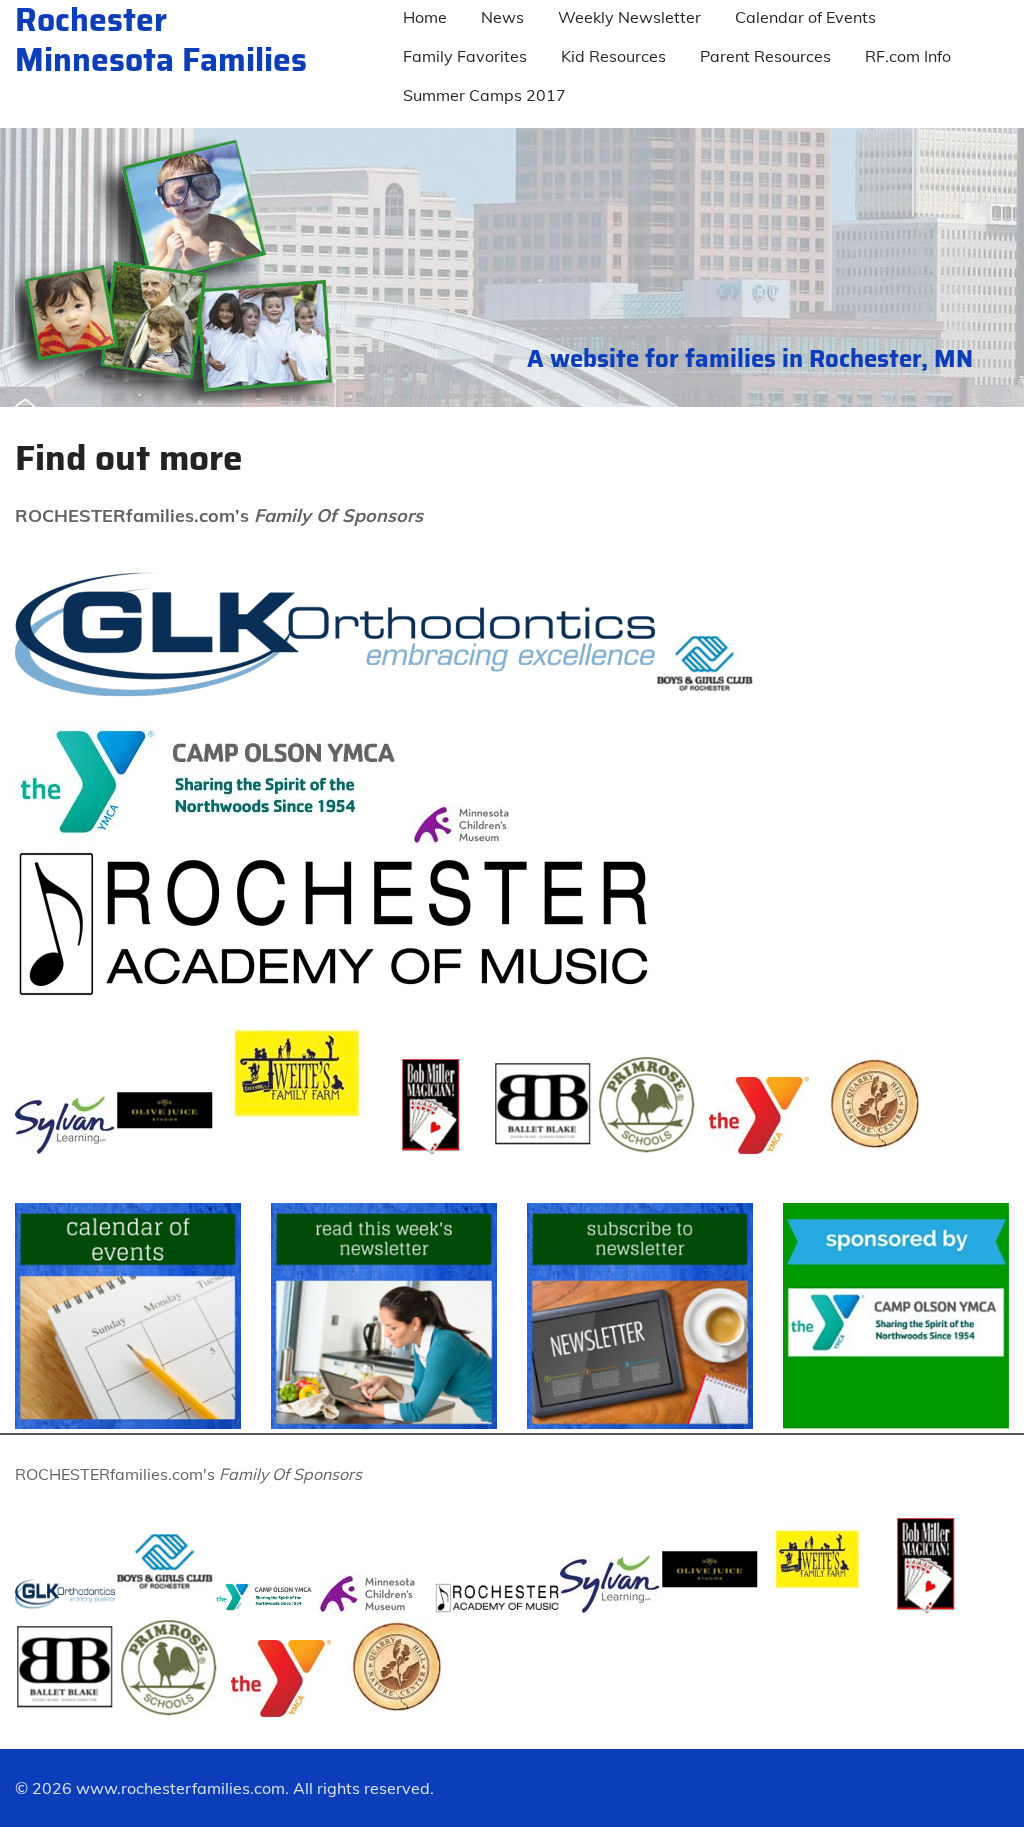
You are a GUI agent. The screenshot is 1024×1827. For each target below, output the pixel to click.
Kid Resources (613, 56)
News (502, 17)
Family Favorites (465, 56)
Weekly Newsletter (629, 17)
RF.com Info (908, 56)
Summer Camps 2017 (484, 95)
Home (425, 17)
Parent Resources (765, 56)
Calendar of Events (805, 17)
